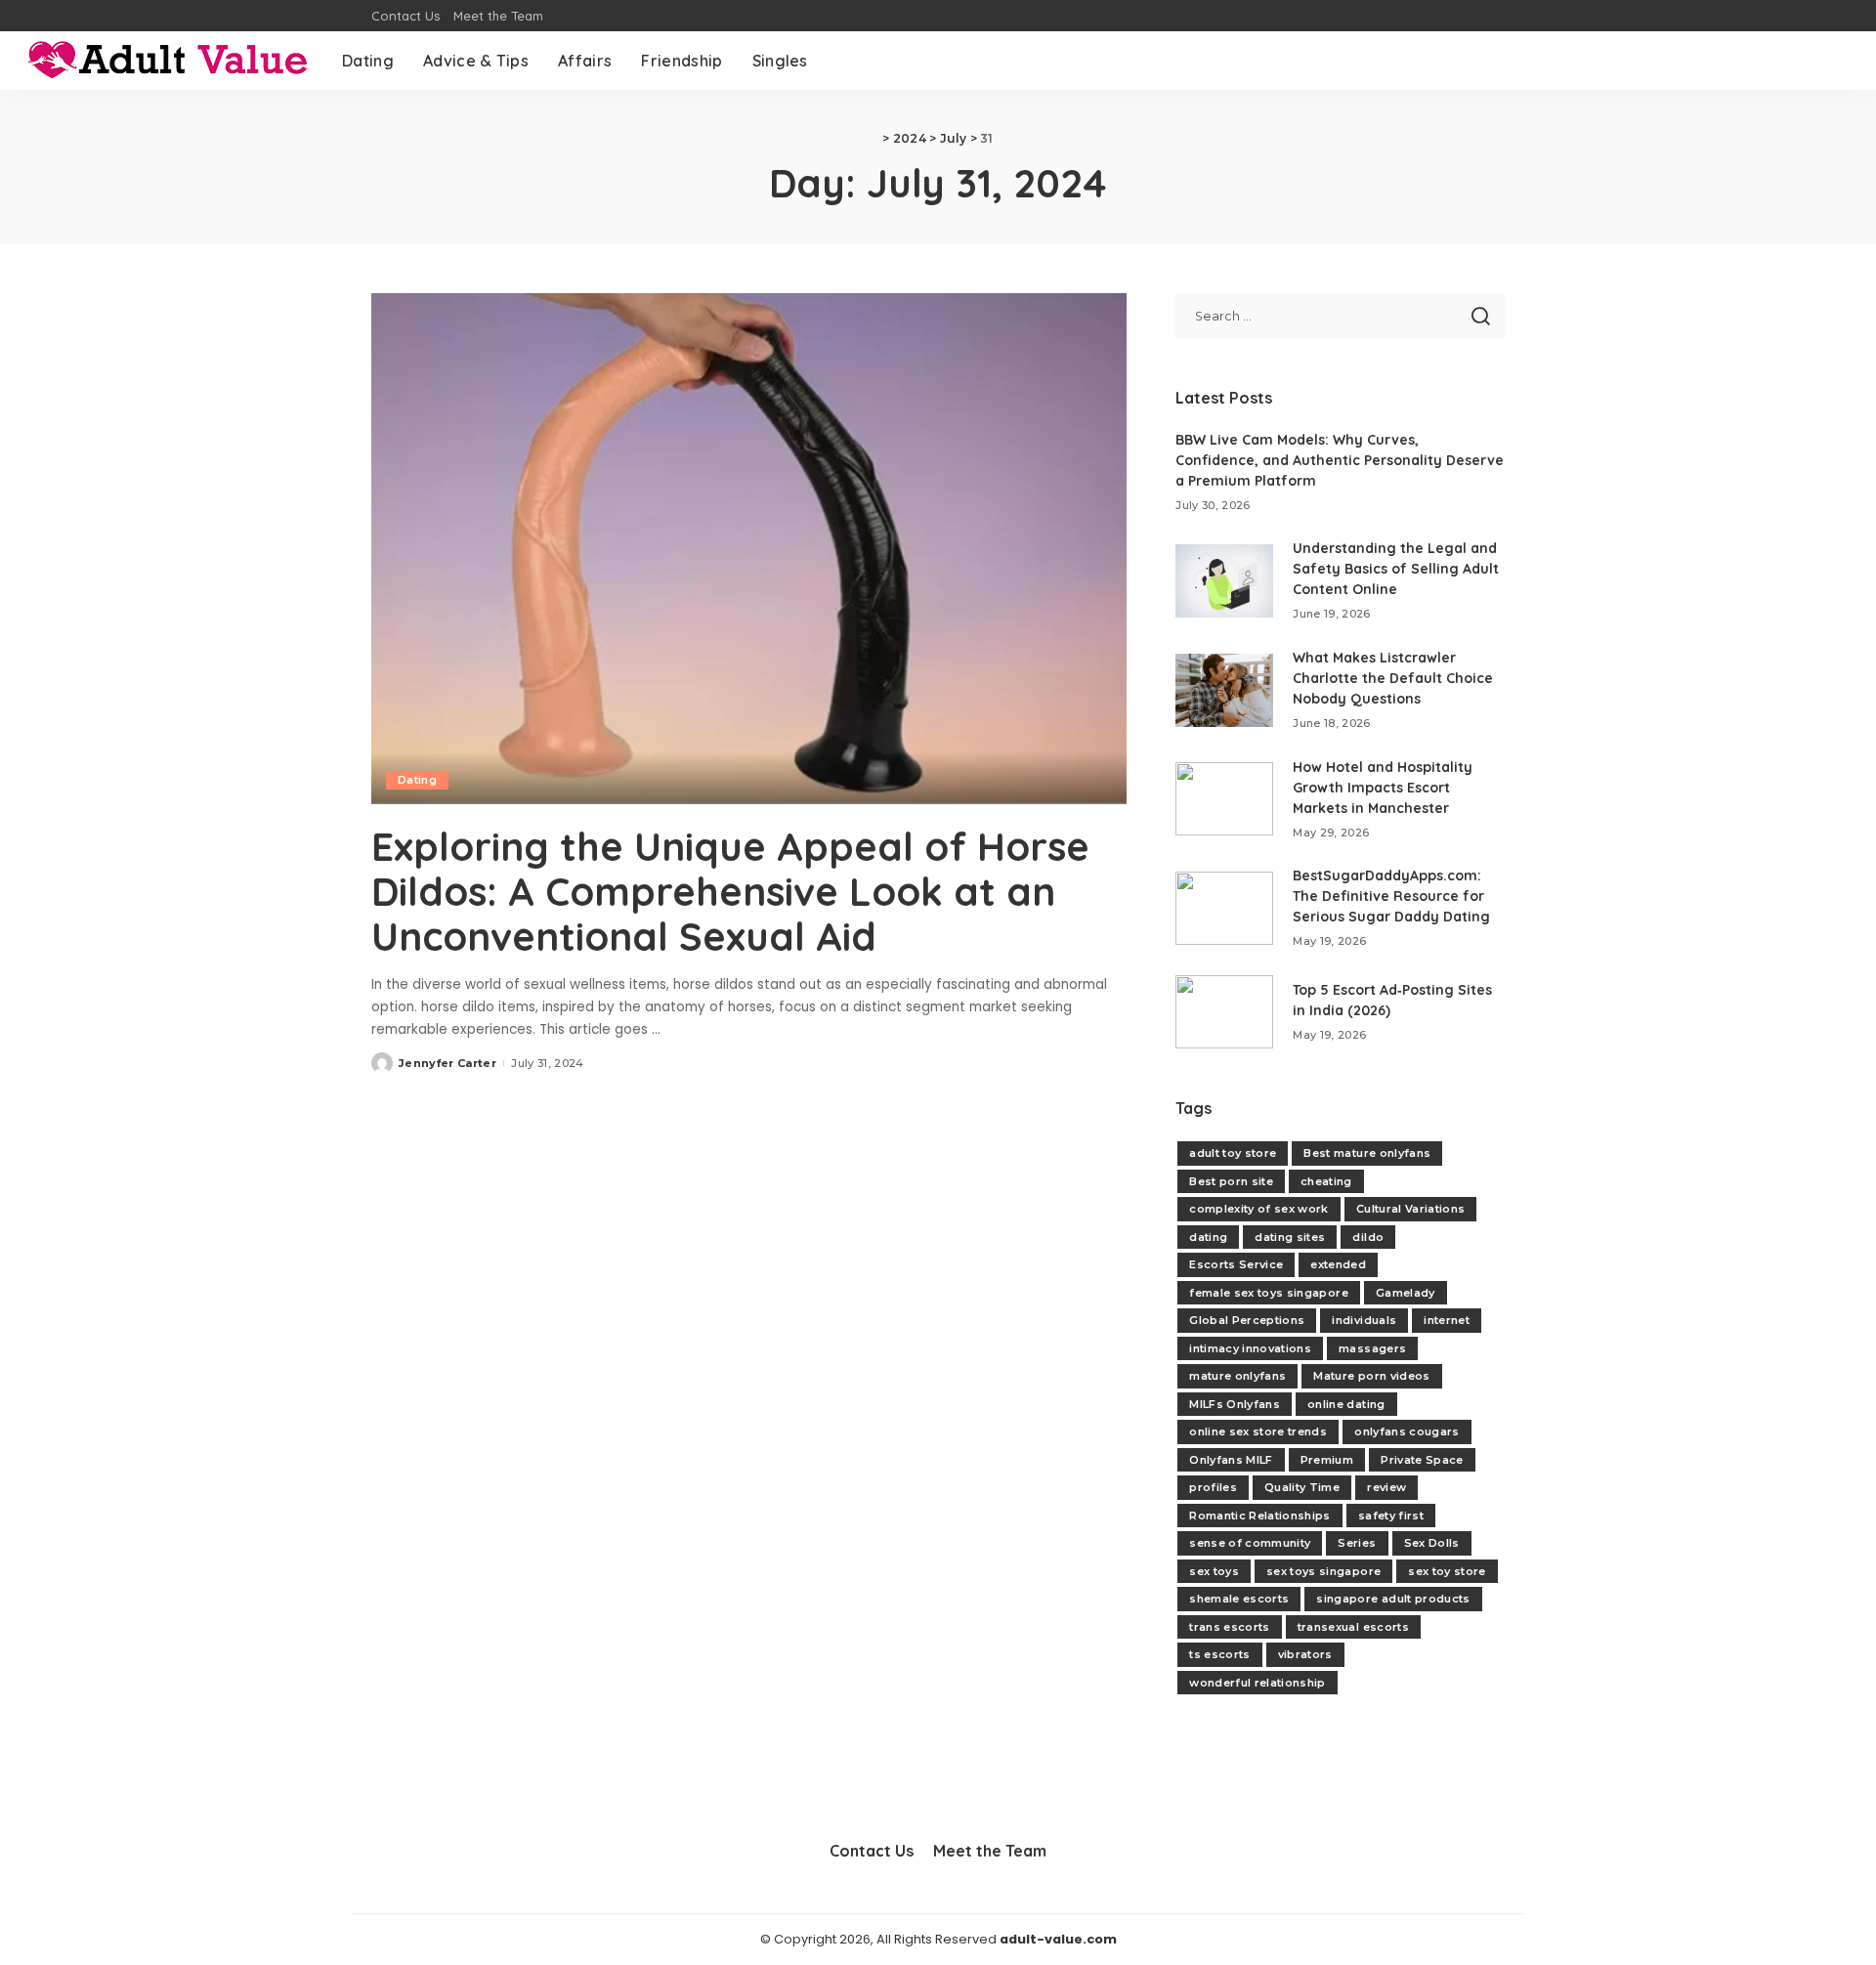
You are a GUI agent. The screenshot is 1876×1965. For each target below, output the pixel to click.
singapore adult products (1393, 1599)
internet (1447, 1320)
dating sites (1290, 1237)
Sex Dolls (1432, 1543)
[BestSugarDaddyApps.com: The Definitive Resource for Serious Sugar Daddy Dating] (1224, 908)
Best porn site (1231, 1181)
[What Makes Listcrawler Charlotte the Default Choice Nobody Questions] (1224, 690)
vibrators (1305, 1654)
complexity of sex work (1259, 1209)
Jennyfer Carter (448, 1063)
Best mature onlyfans (1367, 1153)
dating (1208, 1237)
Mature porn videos (1371, 1376)
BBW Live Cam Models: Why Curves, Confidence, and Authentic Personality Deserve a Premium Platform (1340, 460)
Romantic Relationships (1260, 1516)
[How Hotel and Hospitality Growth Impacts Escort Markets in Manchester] (1224, 799)
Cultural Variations (1411, 1209)
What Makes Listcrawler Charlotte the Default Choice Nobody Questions (1393, 678)
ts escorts (1219, 1654)
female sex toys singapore (1269, 1293)
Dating (417, 780)
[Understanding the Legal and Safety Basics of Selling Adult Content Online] (1224, 581)
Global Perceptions (1247, 1320)
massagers (1372, 1348)
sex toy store (1447, 1571)
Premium (1327, 1460)
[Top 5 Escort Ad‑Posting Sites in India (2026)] (1224, 1012)
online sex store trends (1258, 1431)
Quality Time (1302, 1487)
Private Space (1422, 1460)
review (1386, 1487)
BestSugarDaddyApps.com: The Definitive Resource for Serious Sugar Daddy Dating (1391, 896)
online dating (1346, 1404)
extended (1338, 1264)
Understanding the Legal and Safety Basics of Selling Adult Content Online (1396, 569)
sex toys (1214, 1571)
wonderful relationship (1258, 1683)
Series (1357, 1543)
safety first (1391, 1516)
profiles (1213, 1487)
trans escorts (1229, 1627)
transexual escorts (1353, 1627)
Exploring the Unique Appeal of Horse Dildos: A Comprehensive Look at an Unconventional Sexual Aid (730, 891)
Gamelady (1406, 1293)
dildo (1368, 1237)
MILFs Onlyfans (1235, 1404)
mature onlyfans (1237, 1376)
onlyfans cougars (1407, 1431)
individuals (1364, 1320)
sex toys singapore (1323, 1571)
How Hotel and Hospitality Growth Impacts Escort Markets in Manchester (1383, 788)
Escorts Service (1236, 1264)
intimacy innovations (1250, 1348)
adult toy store (1233, 1153)
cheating (1326, 1181)
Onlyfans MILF (1231, 1460)
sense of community (1250, 1543)
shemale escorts (1239, 1599)
